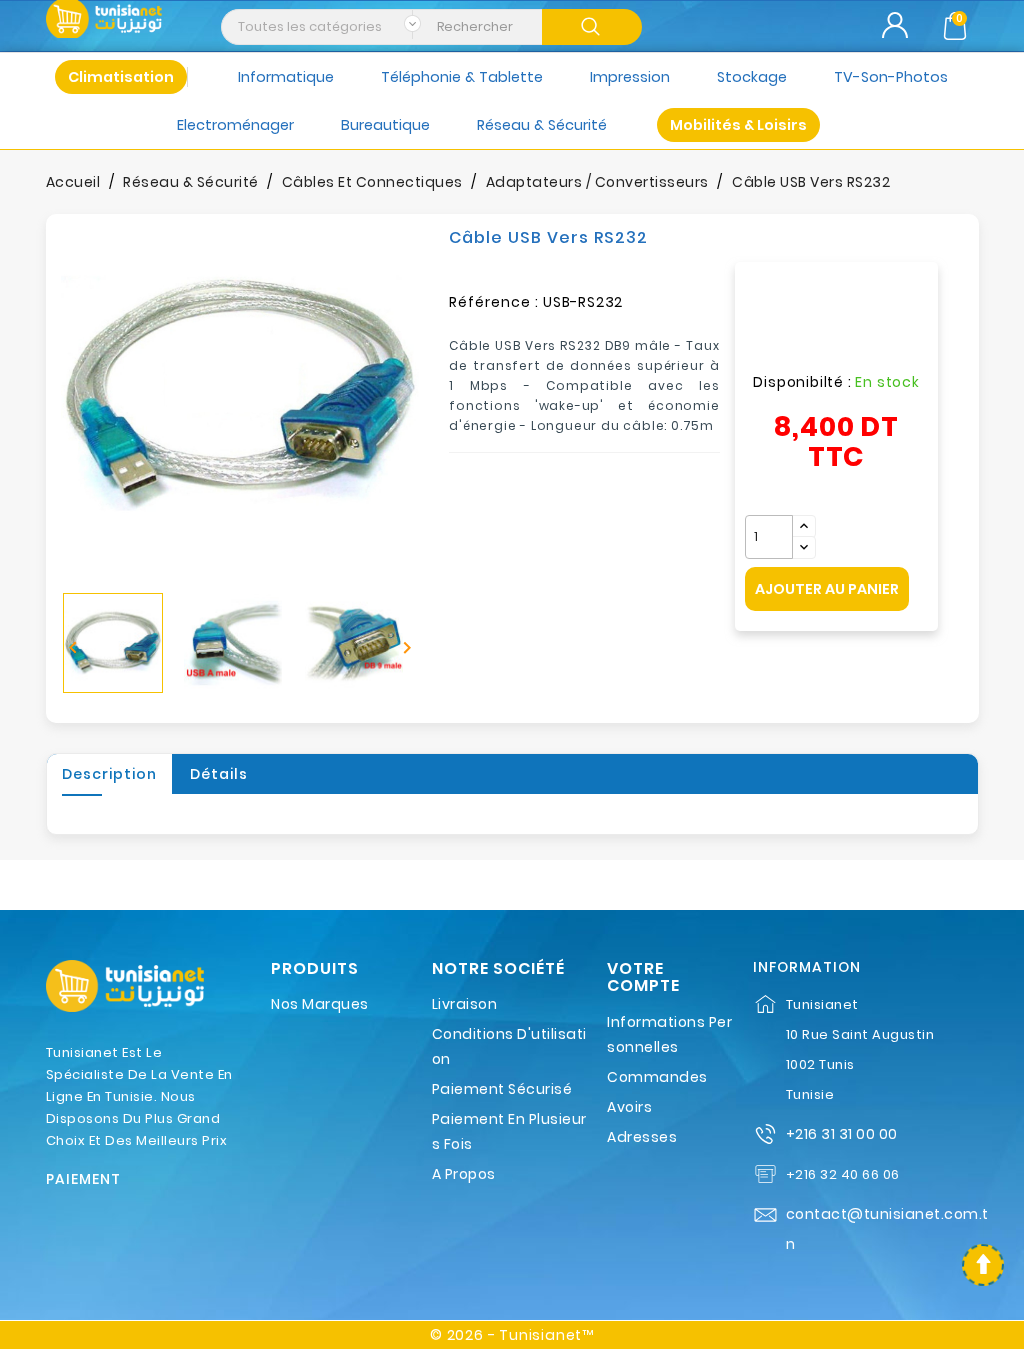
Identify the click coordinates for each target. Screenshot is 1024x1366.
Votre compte (643, 977)
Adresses (642, 1137)
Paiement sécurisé (502, 1089)
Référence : (494, 302)
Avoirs (629, 1107)
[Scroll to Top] (983, 1265)
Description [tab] (109, 774)
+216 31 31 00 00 (842, 1134)
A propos (464, 1174)
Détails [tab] (219, 774)
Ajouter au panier (827, 589)
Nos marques (320, 1004)
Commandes (657, 1077)
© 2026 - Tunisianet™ (512, 1335)
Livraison (465, 1004)
